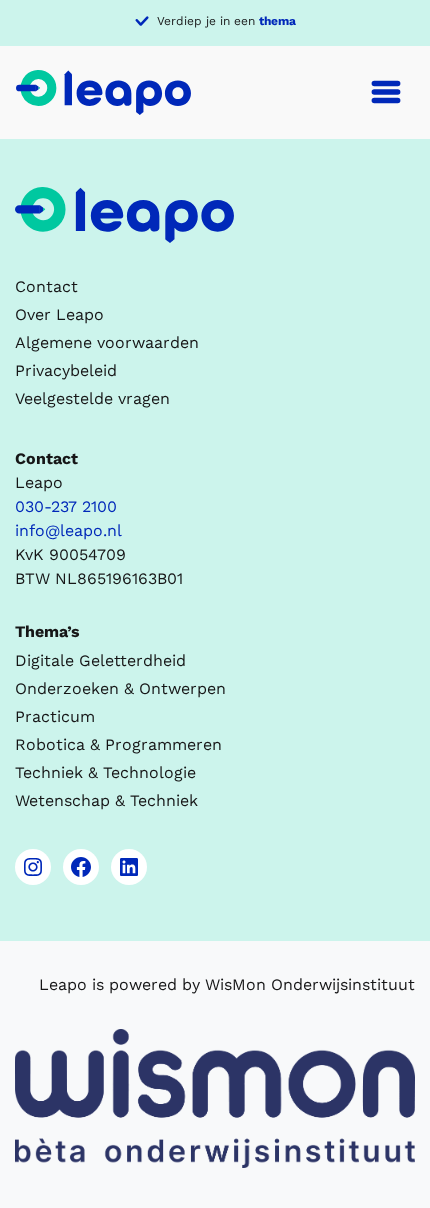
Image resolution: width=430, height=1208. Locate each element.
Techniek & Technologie (105, 772)
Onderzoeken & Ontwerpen (120, 688)
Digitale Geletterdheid (100, 660)
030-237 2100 (66, 506)
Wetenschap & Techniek (106, 800)
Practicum (55, 716)
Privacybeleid (66, 370)
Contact (46, 286)
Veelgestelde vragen (92, 398)
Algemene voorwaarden (107, 342)
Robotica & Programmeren (118, 744)
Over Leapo (59, 314)
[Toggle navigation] (386, 92)
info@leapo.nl (68, 530)
